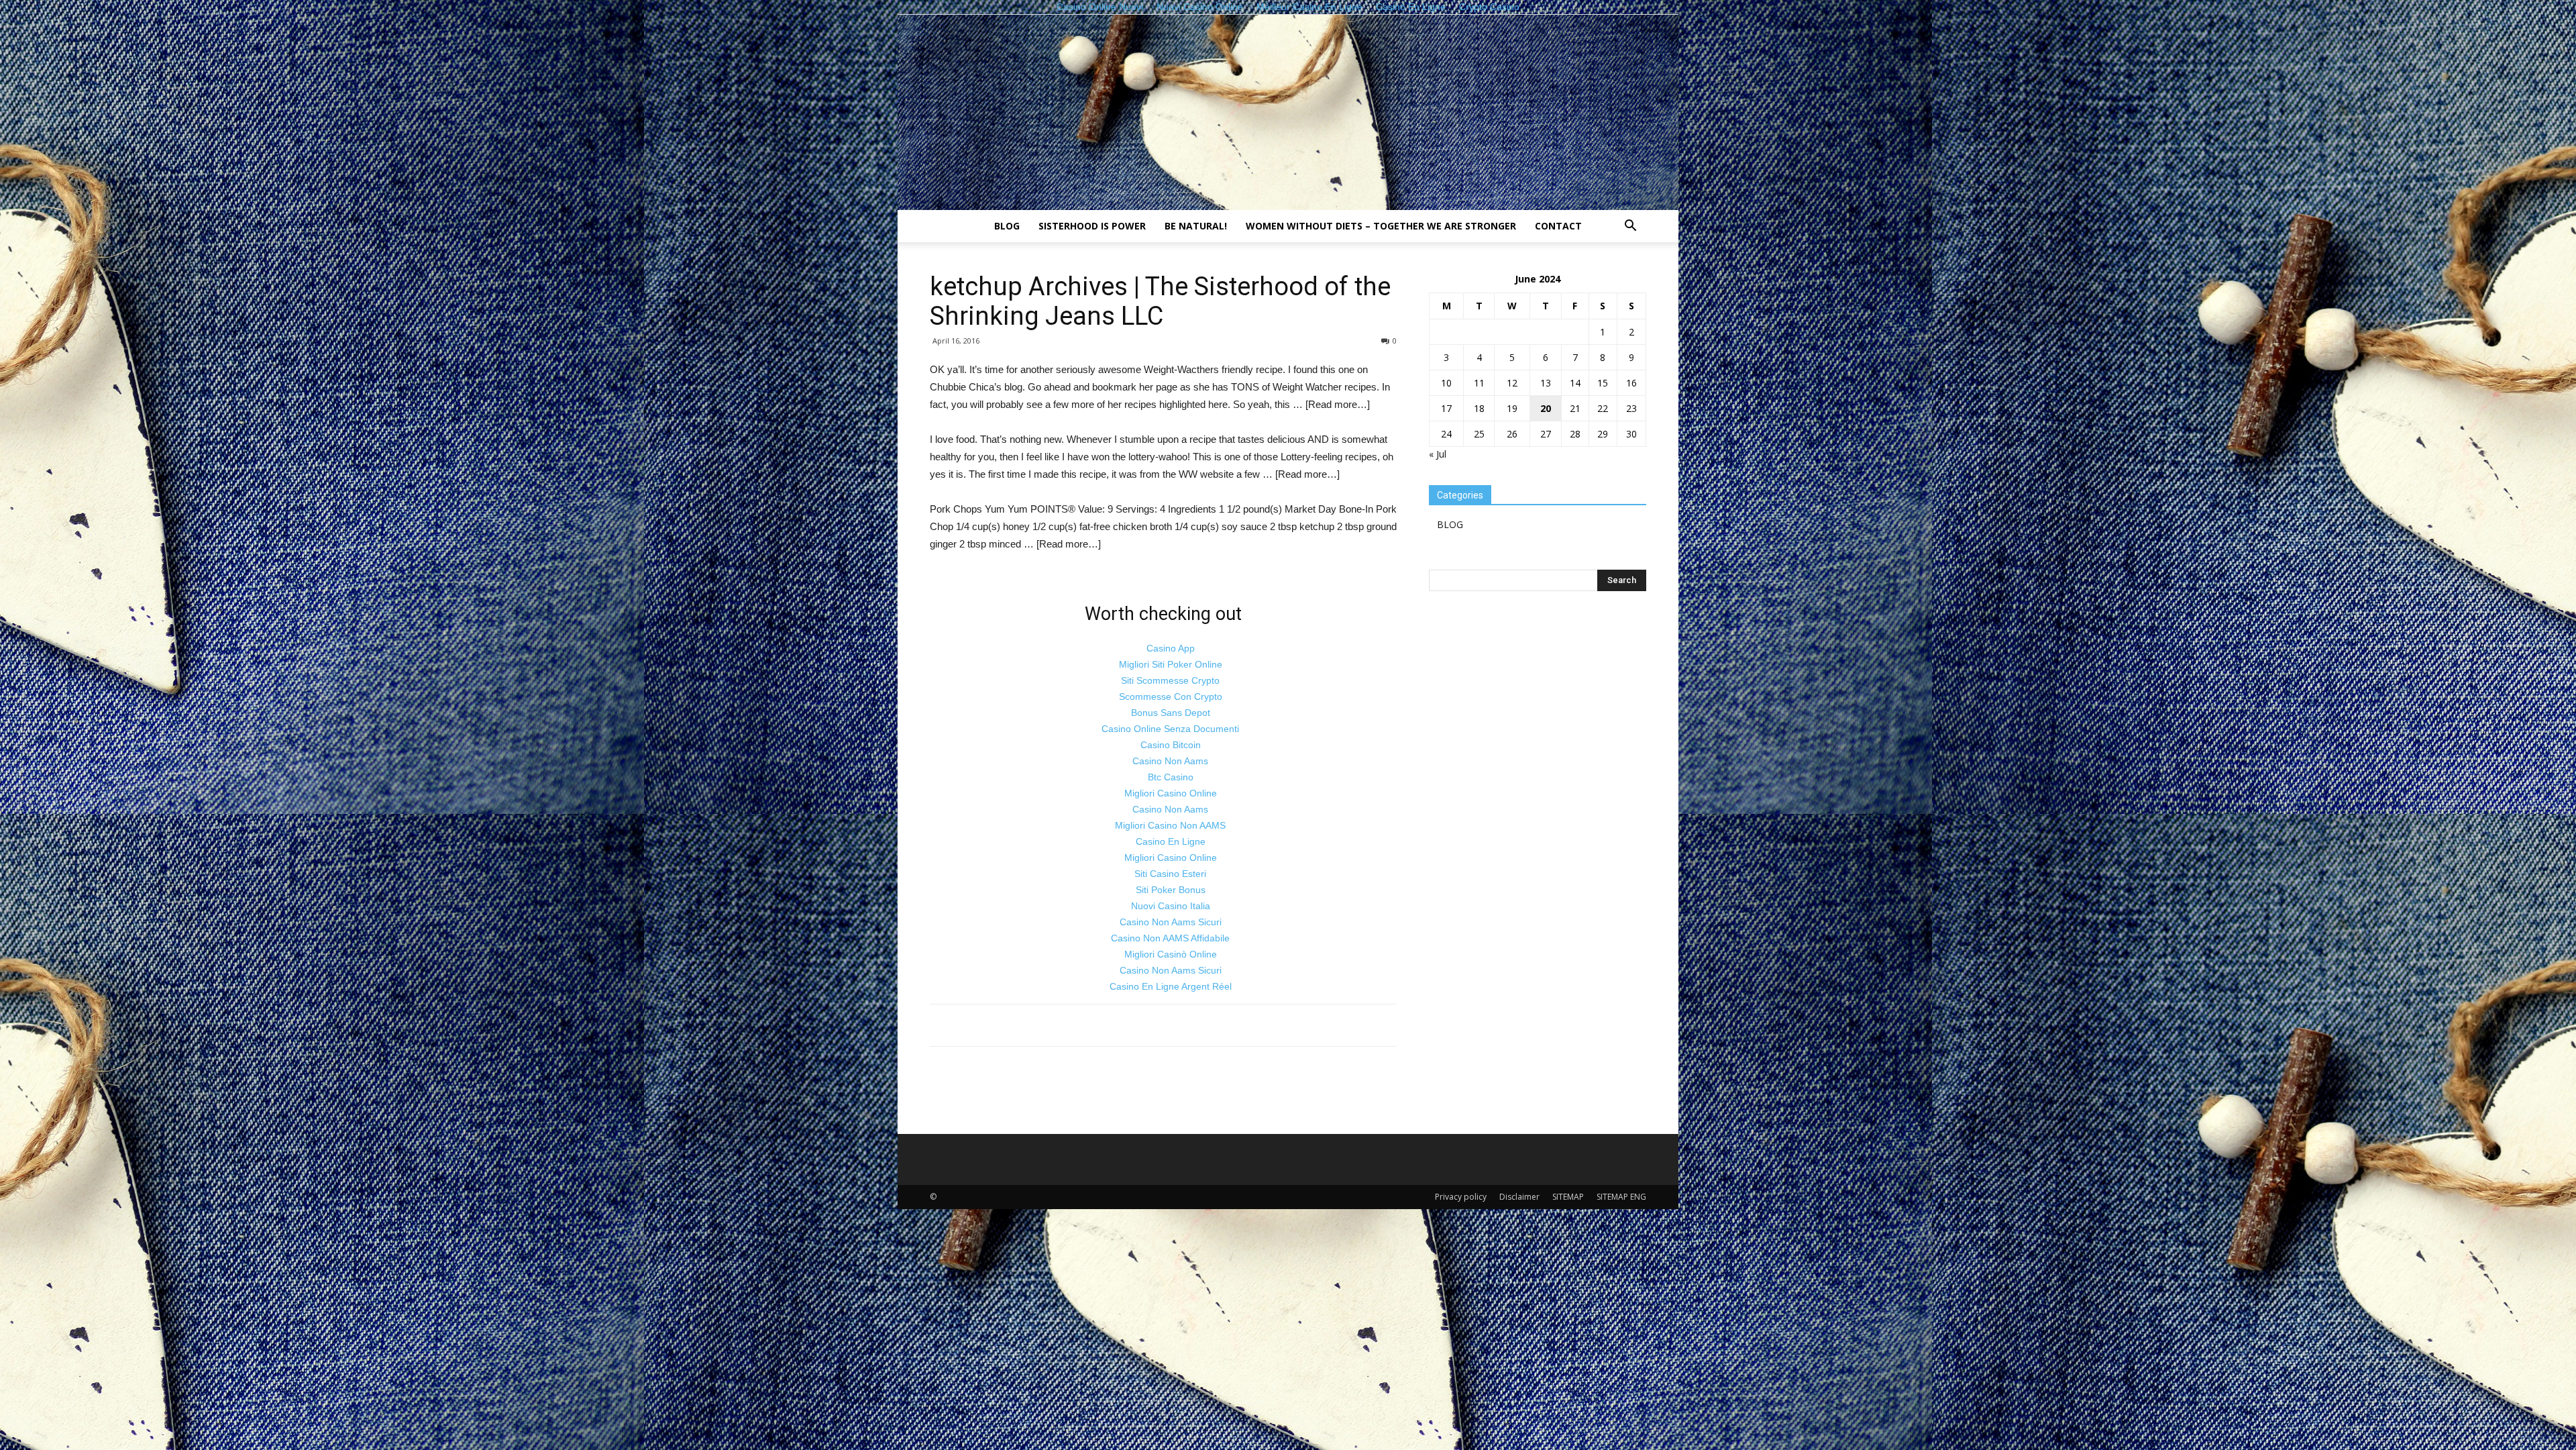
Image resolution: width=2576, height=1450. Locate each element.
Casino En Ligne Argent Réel (1171, 986)
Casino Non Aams (1170, 761)
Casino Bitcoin (1171, 745)
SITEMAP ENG (1621, 1197)
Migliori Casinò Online (1171, 954)
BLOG (1007, 226)
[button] (1630, 227)
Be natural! (1196, 226)
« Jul (1438, 454)
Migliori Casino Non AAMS (1170, 825)
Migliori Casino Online (1171, 793)
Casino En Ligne (1171, 841)
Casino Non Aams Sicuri (1171, 922)
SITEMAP (1568, 1197)
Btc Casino (1171, 777)
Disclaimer (1519, 1197)
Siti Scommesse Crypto (1170, 680)
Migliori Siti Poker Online (1171, 664)
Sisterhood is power (1092, 226)
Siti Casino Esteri (1170, 874)
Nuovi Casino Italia (1171, 906)
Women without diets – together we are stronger (1381, 226)
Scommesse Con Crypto (1171, 696)
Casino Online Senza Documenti (1170, 729)
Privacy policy (1461, 1197)
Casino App (1171, 648)
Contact (1558, 226)
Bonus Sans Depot (1171, 713)
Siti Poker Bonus (1171, 890)
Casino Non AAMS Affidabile (1170, 938)
